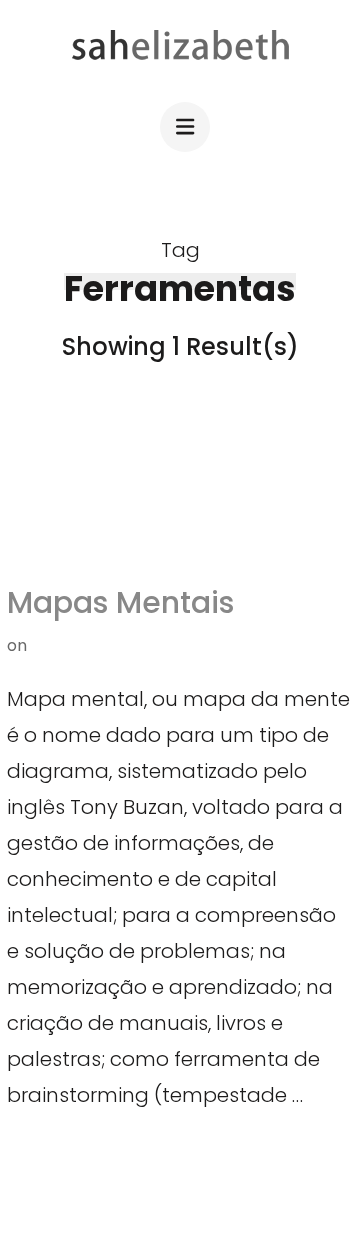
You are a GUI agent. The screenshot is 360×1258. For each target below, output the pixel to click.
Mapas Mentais (120, 602)
